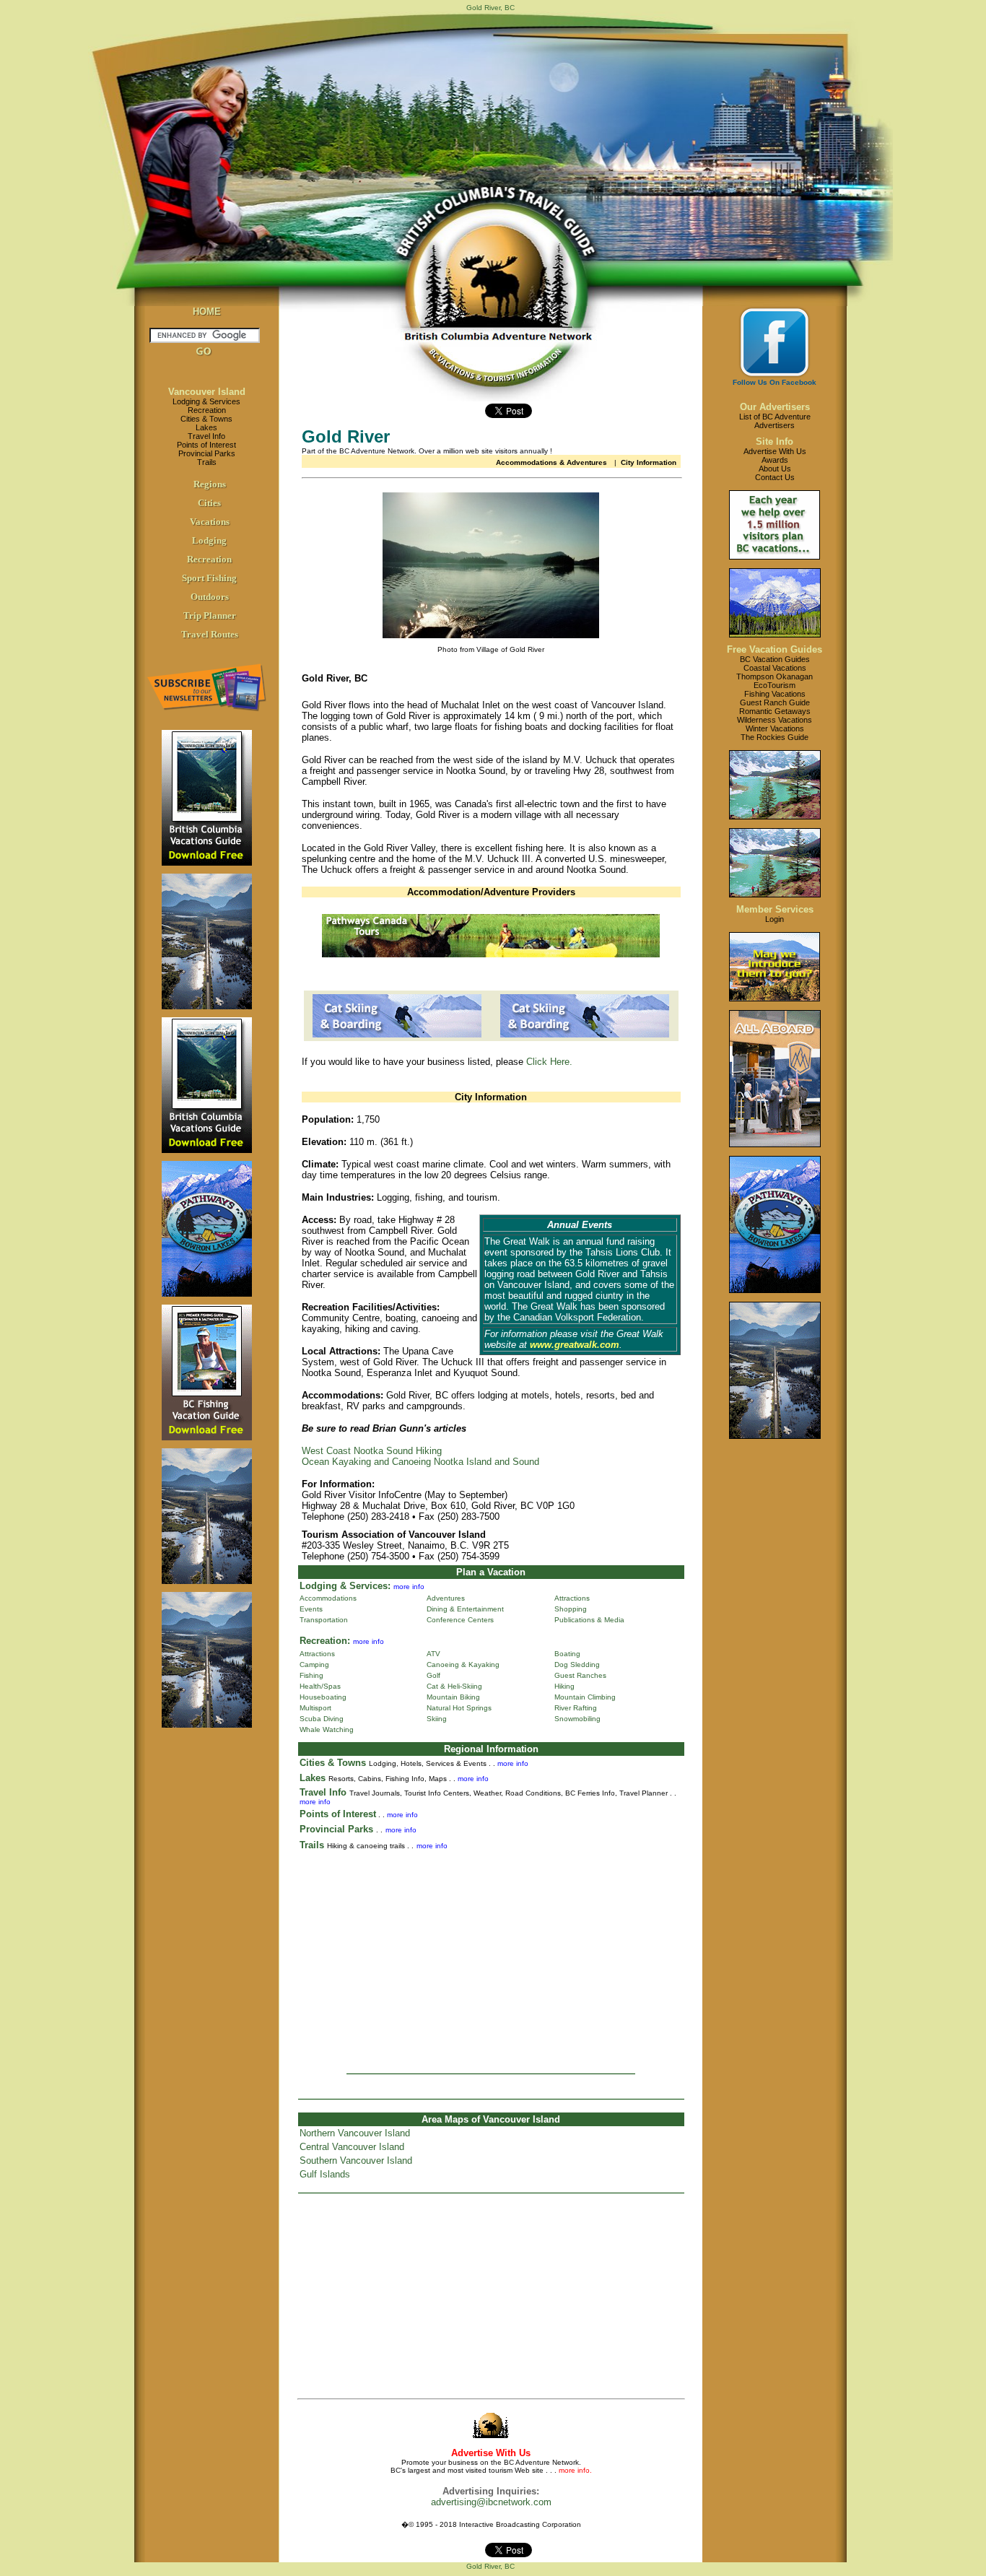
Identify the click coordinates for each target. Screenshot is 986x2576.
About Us (775, 469)
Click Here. (549, 1062)
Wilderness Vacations (775, 720)
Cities (209, 503)
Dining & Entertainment (465, 1609)
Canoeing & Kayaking (463, 1665)
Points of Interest (206, 445)
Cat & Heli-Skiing (454, 1686)
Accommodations (328, 1598)
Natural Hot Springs (459, 1708)
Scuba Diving (322, 1719)
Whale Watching (327, 1729)
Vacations (210, 522)
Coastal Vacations (775, 668)
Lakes (206, 427)
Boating (567, 1654)
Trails (207, 462)
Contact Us (775, 477)
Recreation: (325, 1641)
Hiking (564, 1686)
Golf (433, 1675)
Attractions (572, 1598)
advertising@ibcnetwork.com (491, 2502)
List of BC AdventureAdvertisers (775, 421)
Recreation (207, 410)
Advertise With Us (775, 451)
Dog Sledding (577, 1665)
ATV (433, 1654)
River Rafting (576, 1708)
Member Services (775, 909)
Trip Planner (210, 615)
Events (311, 1609)
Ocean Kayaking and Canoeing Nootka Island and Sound (420, 1462)
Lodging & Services (206, 401)
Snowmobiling (577, 1719)
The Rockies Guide (775, 737)
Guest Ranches (580, 1675)
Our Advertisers (775, 407)
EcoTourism (775, 685)
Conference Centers (460, 1620)
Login (775, 919)
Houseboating (323, 1697)
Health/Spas (320, 1686)
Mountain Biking (453, 1697)
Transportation (324, 1620)
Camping (314, 1665)
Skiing (437, 1719)
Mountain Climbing (585, 1697)
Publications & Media (589, 1620)
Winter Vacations (775, 728)
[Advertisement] (491, 1957)
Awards (775, 460)
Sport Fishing (209, 578)
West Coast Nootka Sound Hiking (372, 1451)
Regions (210, 484)
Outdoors (210, 597)
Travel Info (206, 436)
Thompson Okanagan (775, 676)
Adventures (446, 1598)
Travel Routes (210, 634)
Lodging (209, 540)
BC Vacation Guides (775, 659)
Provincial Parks (207, 453)
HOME (207, 312)
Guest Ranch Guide (775, 702)
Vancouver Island (207, 392)
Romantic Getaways (775, 711)
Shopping (571, 1609)
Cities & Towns (206, 419)
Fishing (311, 1675)
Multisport (315, 1708)
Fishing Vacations (775, 694)
